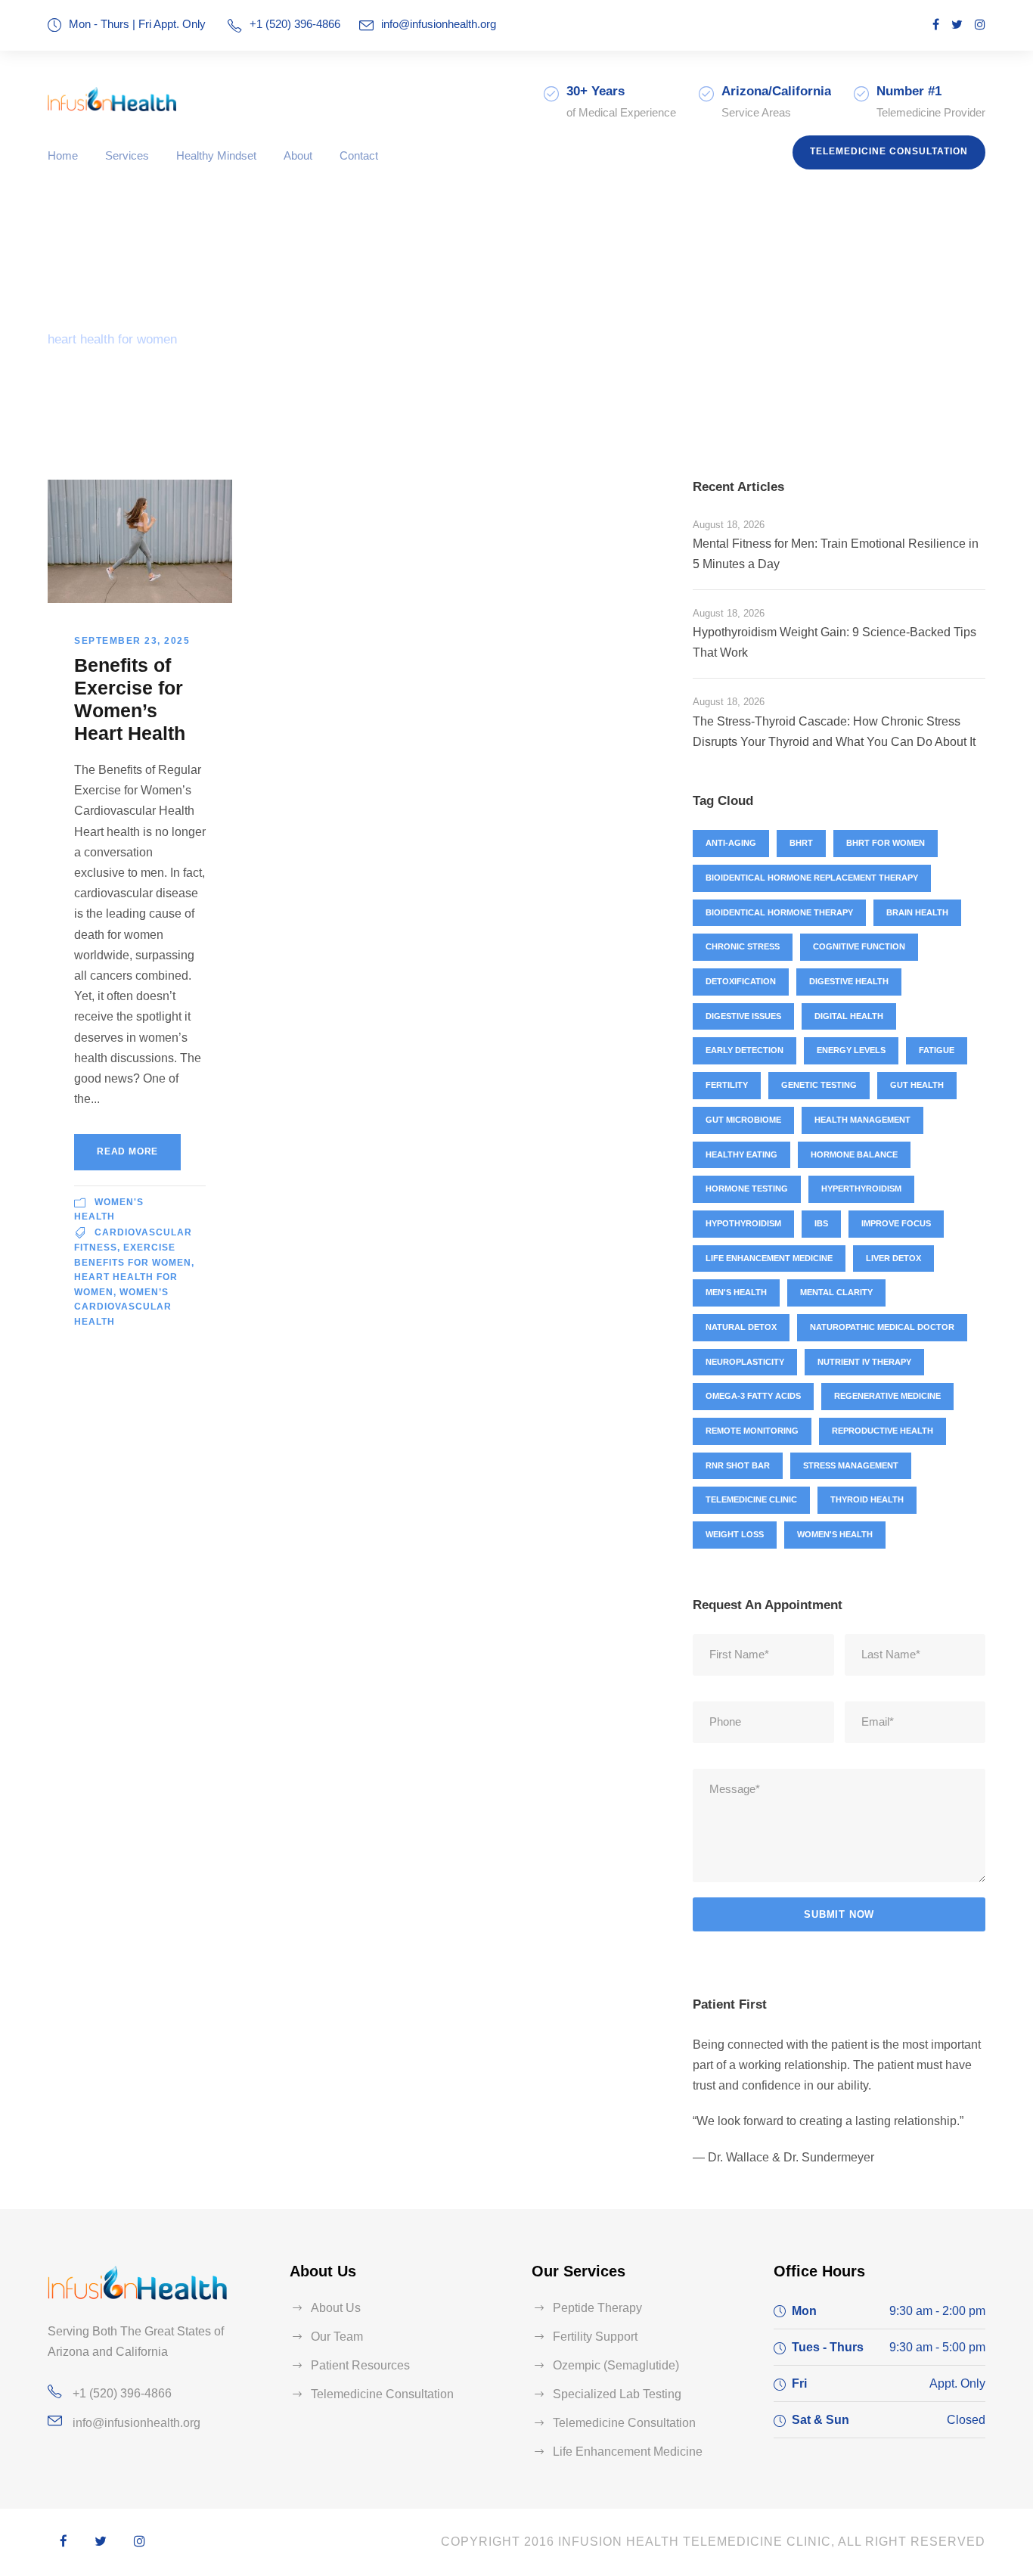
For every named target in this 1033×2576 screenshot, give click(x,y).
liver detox (893, 1258)
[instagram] (980, 25)
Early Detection (745, 1050)
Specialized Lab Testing (617, 2394)
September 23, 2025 (132, 641)
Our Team (337, 2337)
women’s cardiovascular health (123, 1307)
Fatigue (937, 1050)
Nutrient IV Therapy (864, 1362)
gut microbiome (743, 1120)
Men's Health (736, 1292)
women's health (835, 1534)
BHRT (801, 843)
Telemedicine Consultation (889, 151)
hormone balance (854, 1154)
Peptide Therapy (597, 2308)
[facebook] (936, 25)
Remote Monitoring (752, 1431)
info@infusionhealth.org (439, 24)
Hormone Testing (747, 1189)
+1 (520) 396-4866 (122, 2393)
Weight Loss (735, 1534)
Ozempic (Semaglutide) (616, 2365)
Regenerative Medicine (887, 1396)
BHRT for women (886, 843)
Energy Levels (851, 1050)
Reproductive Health (883, 1431)
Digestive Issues (743, 1016)
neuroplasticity (745, 1362)
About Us (336, 2308)
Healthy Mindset (216, 155)
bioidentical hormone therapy (779, 912)
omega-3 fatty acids (753, 1396)
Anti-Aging (731, 843)
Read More (127, 1151)
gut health (917, 1085)
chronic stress (743, 946)
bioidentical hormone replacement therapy (812, 878)
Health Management (862, 1120)
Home (63, 155)
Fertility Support (595, 2337)
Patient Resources (360, 2365)
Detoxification (741, 981)
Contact (359, 155)
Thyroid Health (867, 1499)
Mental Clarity (836, 1292)
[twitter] (957, 25)
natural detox (741, 1327)
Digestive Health (849, 981)
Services (127, 155)
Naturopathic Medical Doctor (882, 1327)
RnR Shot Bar (738, 1465)
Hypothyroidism (743, 1223)
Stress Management (851, 1465)
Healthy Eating (741, 1154)
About (298, 155)
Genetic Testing (819, 1085)
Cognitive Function (859, 946)
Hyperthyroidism (861, 1189)
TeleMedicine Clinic (751, 1499)
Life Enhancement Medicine (769, 1258)
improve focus (896, 1223)
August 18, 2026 (729, 525)
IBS (821, 1223)
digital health (849, 1016)
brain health (917, 912)
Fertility (727, 1085)
